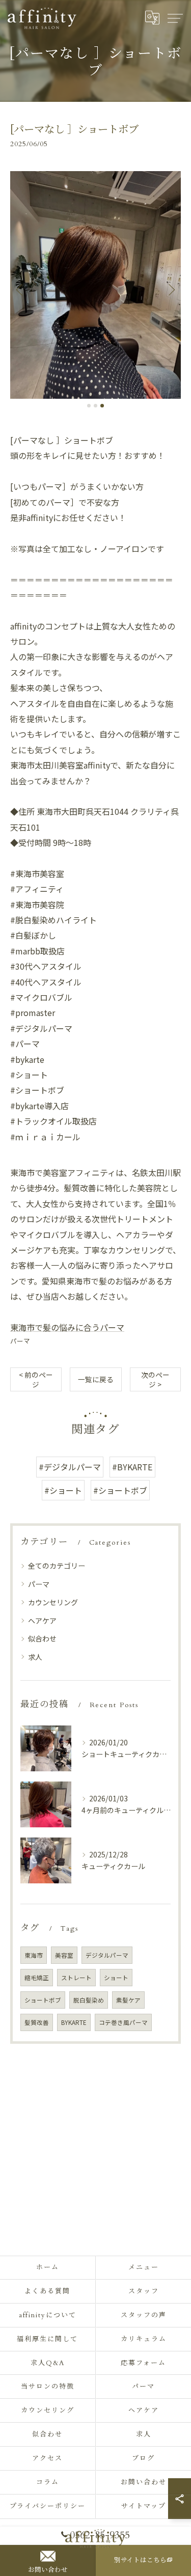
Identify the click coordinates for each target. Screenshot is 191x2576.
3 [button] (102, 406)
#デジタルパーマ (70, 1467)
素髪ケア (128, 2000)
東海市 (34, 1955)
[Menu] (175, 18)
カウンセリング (53, 1602)
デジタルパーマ (107, 1955)
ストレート (76, 1978)
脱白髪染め (89, 2000)
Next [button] (171, 289)
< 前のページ (36, 1379)
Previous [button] (20, 289)
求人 (35, 1657)
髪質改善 (37, 2022)
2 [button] (95, 406)
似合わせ (42, 1638)
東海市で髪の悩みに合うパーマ (67, 1327)
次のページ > (155, 1379)
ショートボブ (43, 2000)
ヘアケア (42, 1621)
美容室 (64, 1955)
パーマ (20, 1341)
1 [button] (89, 406)
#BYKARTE (132, 1467)
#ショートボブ (120, 1490)
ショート (116, 1978)
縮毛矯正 (37, 1978)
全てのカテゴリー (57, 1566)
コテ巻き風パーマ (123, 2022)
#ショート (63, 1490)
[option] (95, 285)
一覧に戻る (96, 1379)
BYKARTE (74, 2022)
